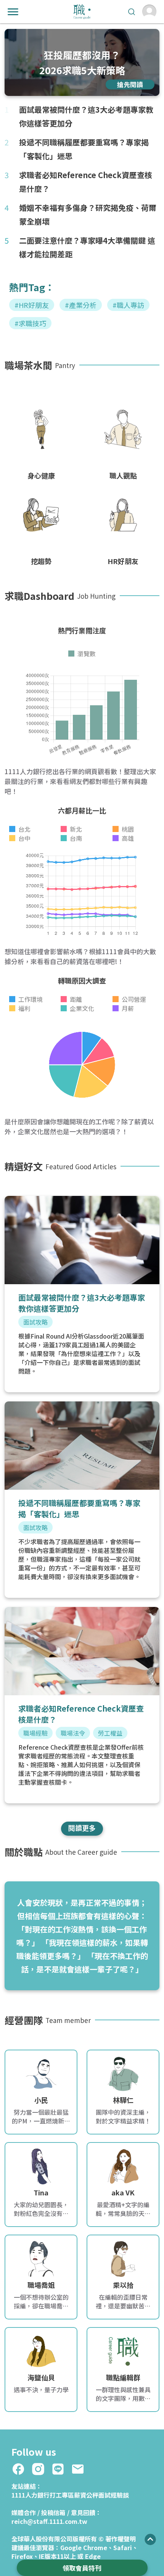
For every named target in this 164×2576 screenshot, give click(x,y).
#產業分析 (81, 305)
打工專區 (62, 2495)
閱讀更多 (82, 1828)
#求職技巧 (30, 323)
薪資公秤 (86, 2495)
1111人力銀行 (31, 2495)
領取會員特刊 (82, 2568)
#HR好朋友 (32, 305)
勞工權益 (110, 1733)
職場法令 (73, 1733)
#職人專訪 (128, 305)
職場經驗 (35, 1733)
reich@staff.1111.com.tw (49, 2521)
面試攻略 (35, 1322)
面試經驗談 (114, 2495)
